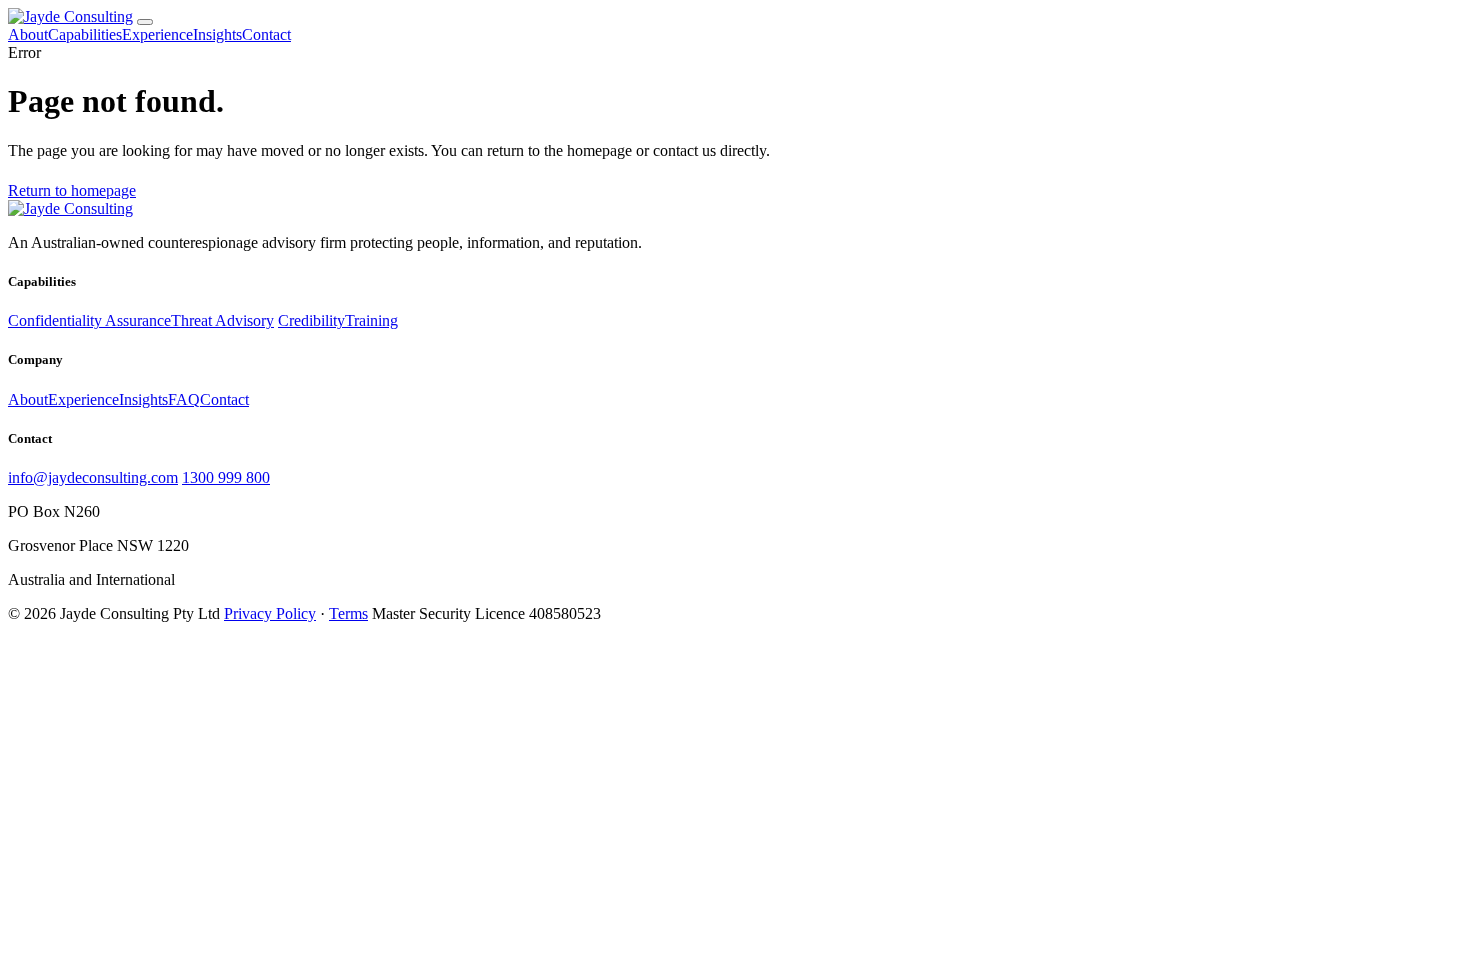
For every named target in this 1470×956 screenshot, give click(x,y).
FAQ (184, 399)
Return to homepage (72, 190)
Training (371, 320)
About (28, 34)
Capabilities (85, 34)
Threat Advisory (222, 320)
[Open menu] (145, 22)
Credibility (311, 320)
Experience (157, 34)
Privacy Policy (270, 613)
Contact (266, 34)
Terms (348, 613)
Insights (217, 34)
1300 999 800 (226, 477)
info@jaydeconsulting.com (93, 477)
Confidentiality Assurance (89, 320)
